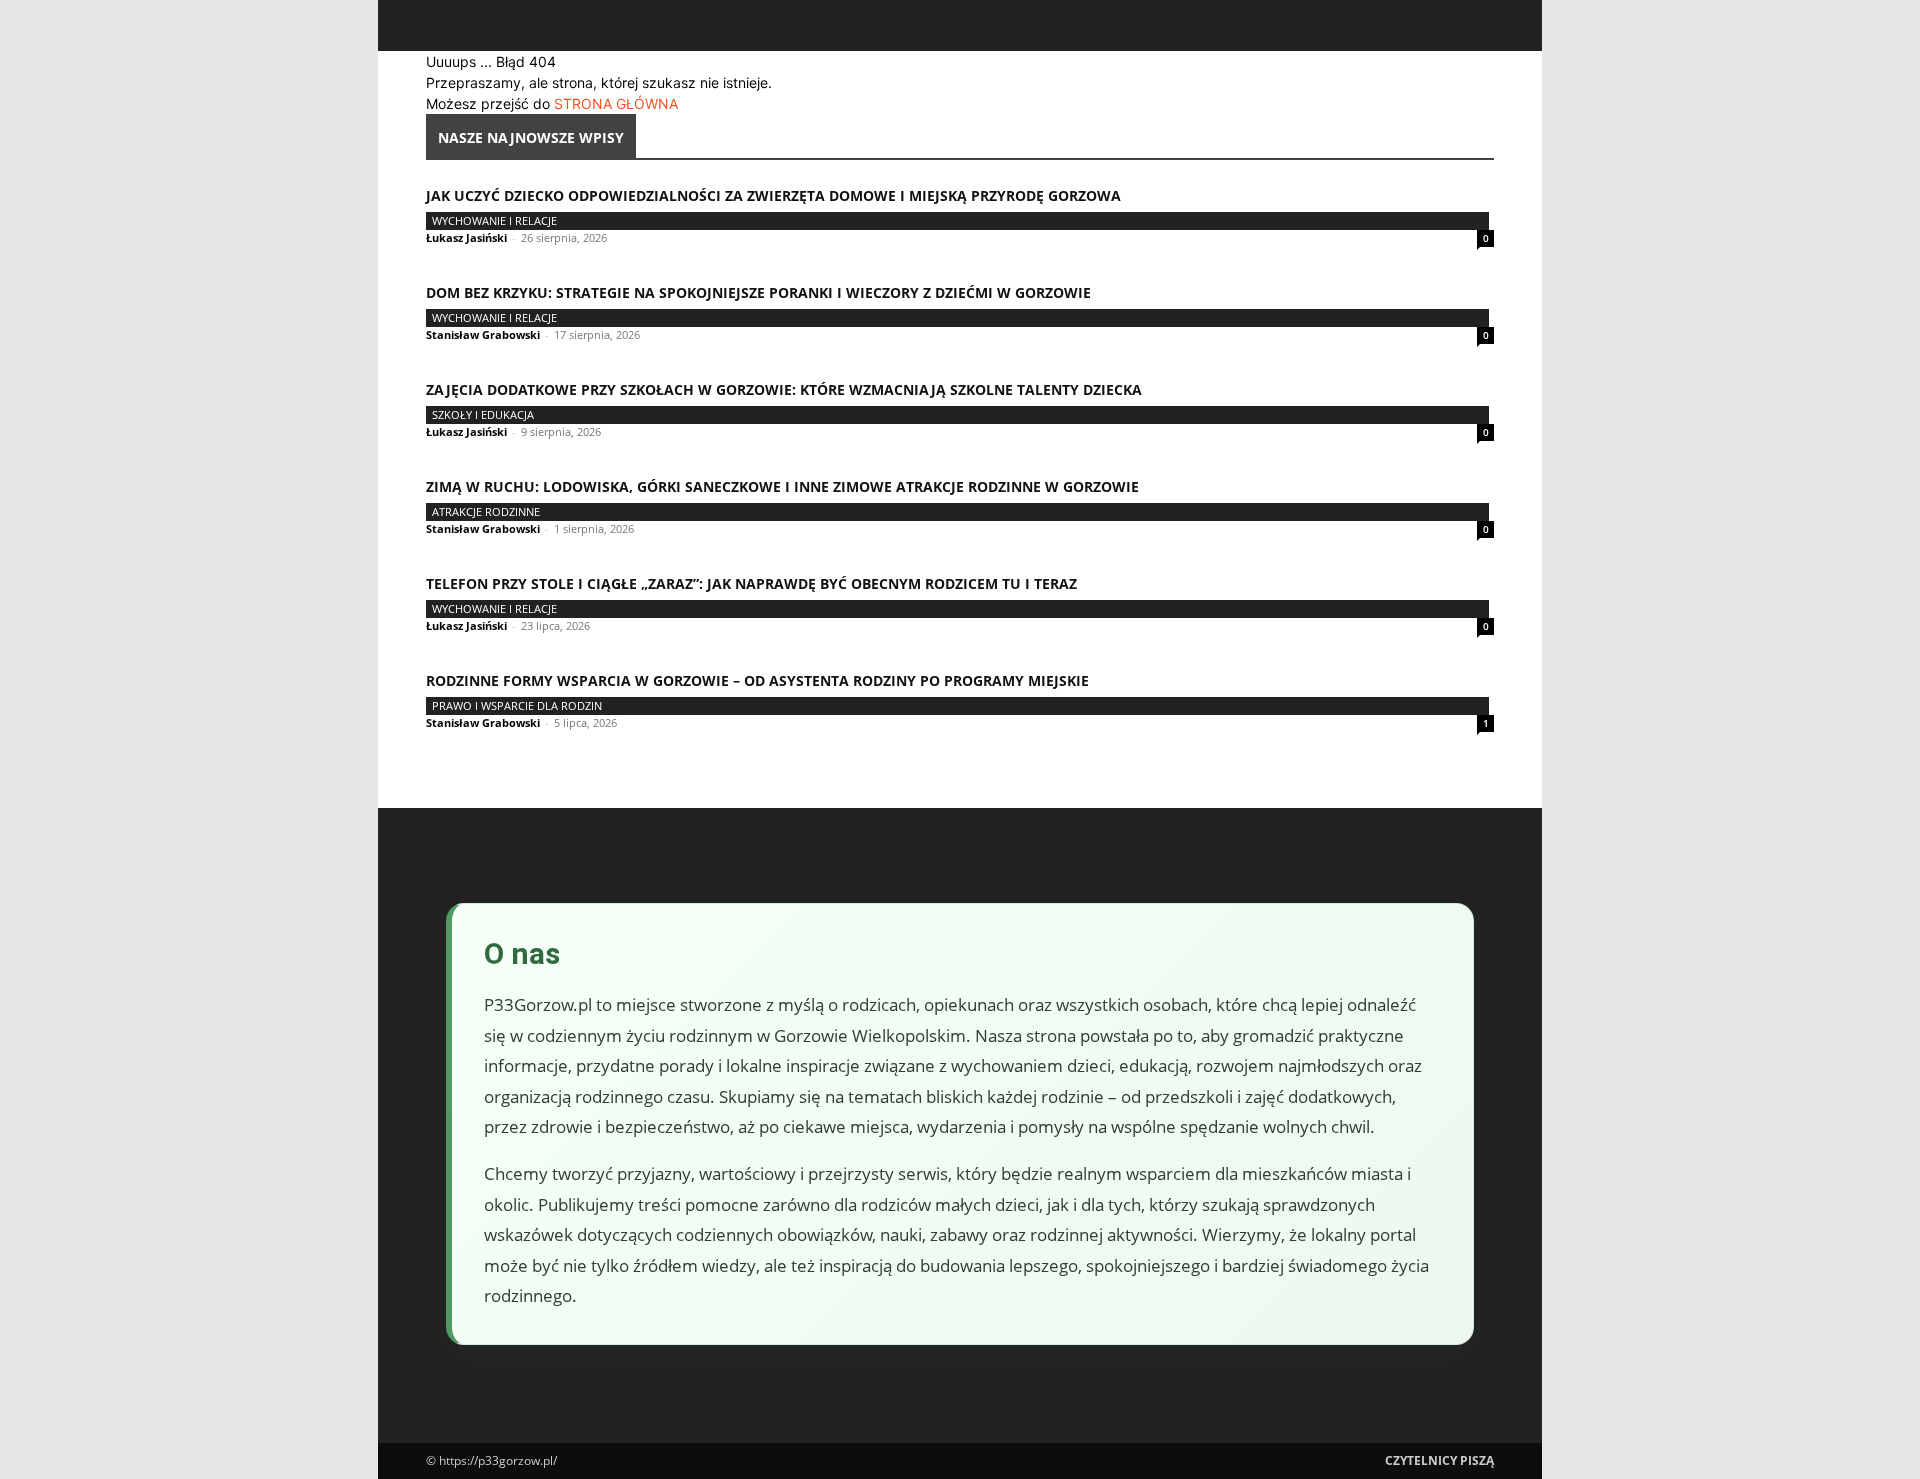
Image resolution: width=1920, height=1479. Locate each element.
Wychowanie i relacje (494, 220)
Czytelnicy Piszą (1439, 1460)
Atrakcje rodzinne (486, 511)
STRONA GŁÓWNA (616, 103)
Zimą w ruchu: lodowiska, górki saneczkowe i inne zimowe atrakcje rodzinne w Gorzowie (782, 486)
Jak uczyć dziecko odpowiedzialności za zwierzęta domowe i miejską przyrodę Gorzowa (773, 195)
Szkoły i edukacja (483, 414)
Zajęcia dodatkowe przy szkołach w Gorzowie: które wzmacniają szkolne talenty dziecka (784, 389)
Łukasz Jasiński (466, 237)
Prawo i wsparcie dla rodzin (517, 705)
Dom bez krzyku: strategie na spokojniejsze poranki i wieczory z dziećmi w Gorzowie (758, 292)
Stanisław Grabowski (483, 334)
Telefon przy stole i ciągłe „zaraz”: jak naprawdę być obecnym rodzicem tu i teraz (751, 583)
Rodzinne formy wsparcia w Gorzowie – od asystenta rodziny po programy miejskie (757, 680)
